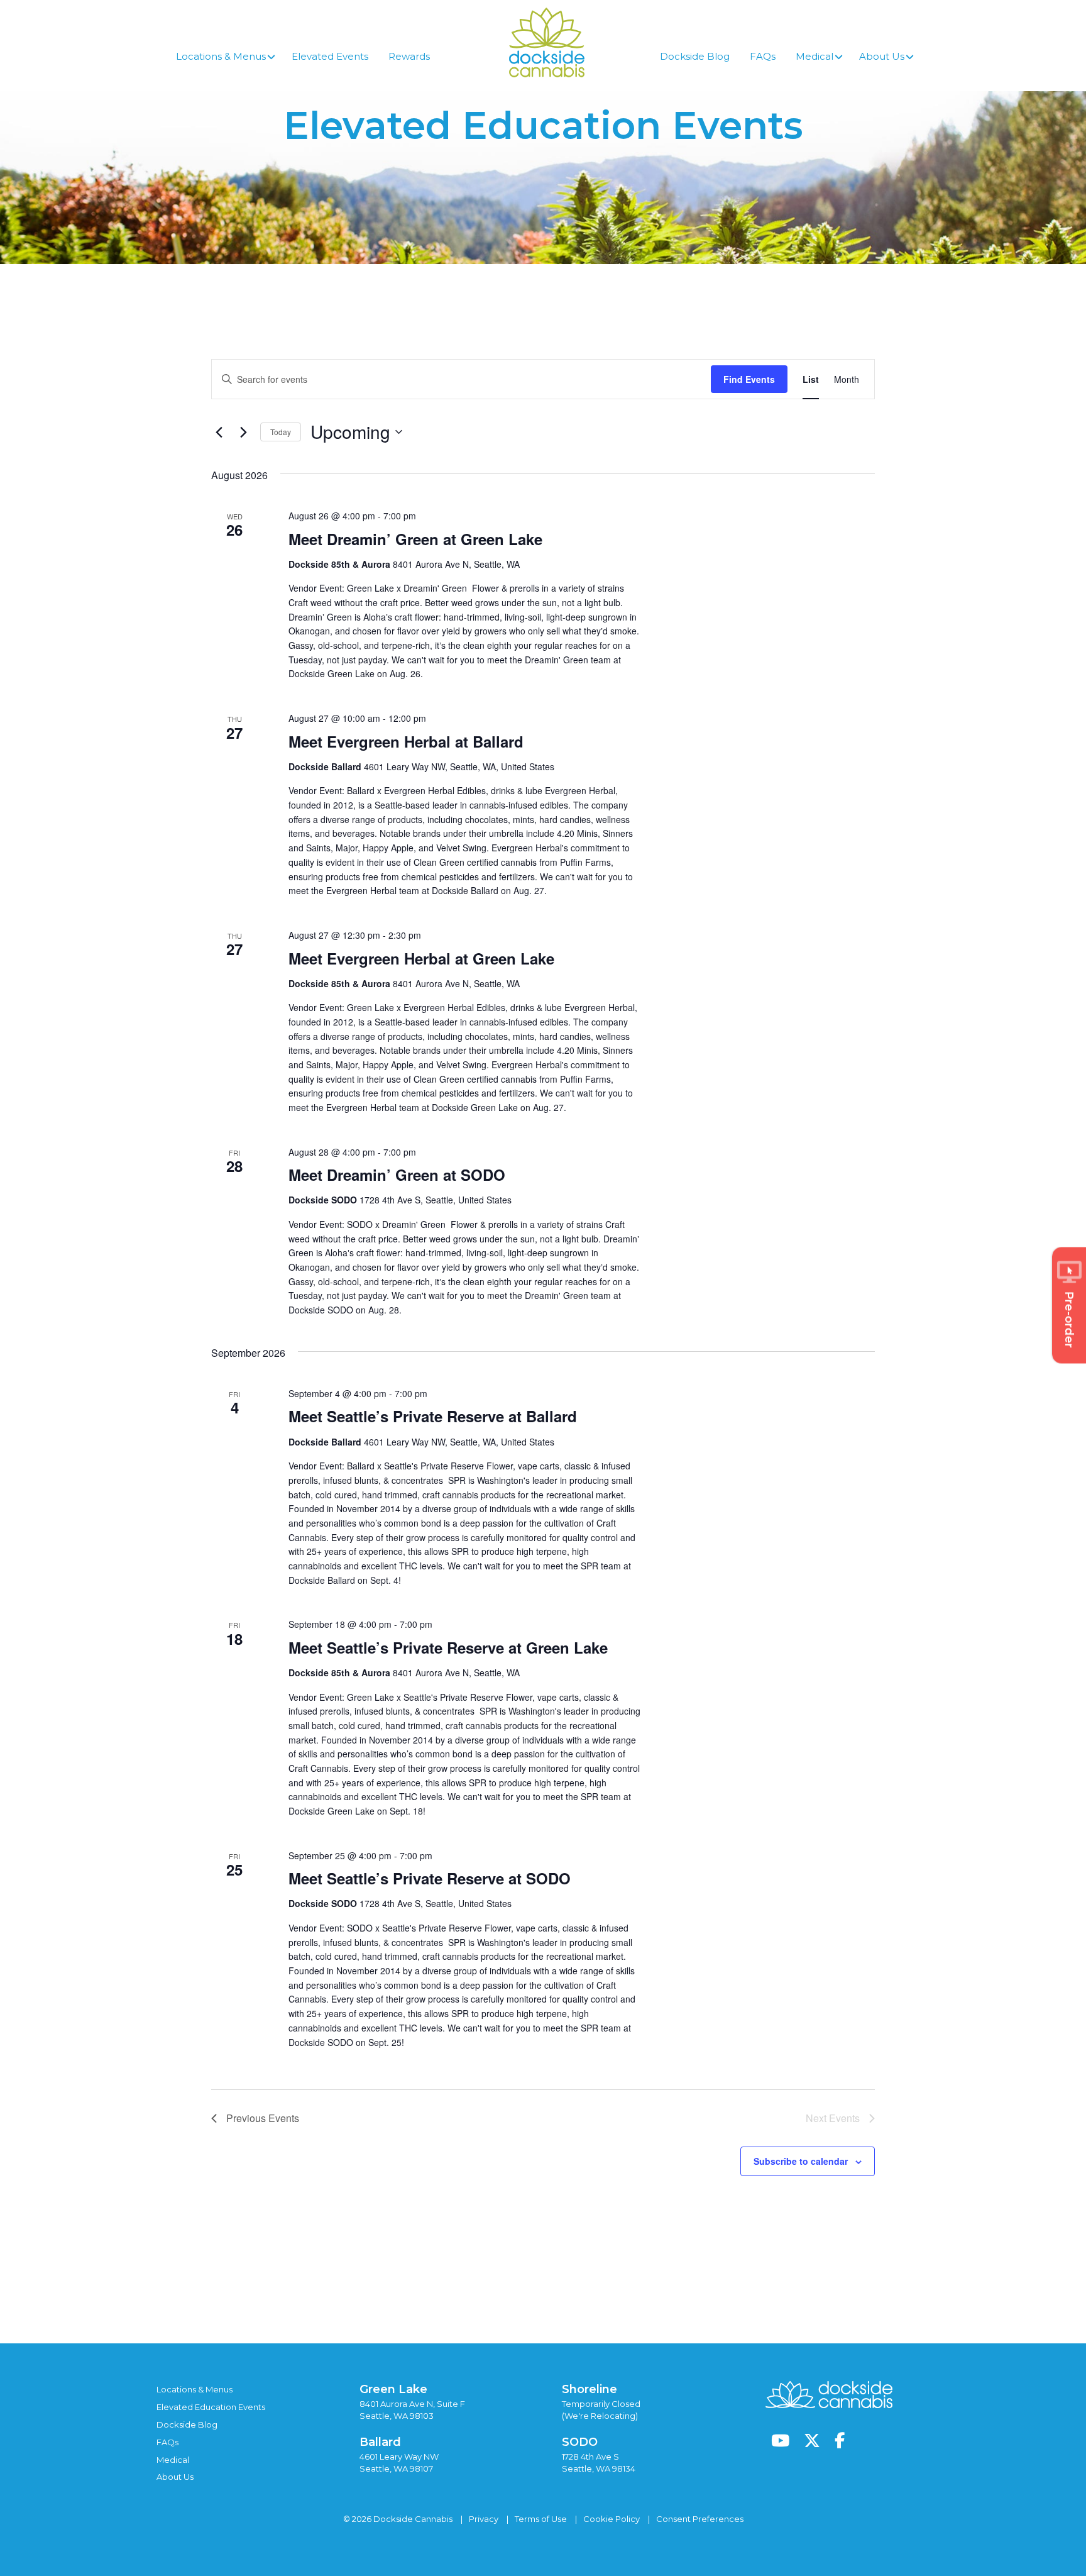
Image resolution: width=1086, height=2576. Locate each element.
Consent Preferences (700, 2519)
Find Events (749, 379)
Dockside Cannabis (547, 42)
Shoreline (590, 2389)
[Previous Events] (219, 432)
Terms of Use (541, 2519)
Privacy (484, 2519)
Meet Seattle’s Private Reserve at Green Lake (448, 1647)
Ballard (380, 2442)
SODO (580, 2442)
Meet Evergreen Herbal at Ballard (406, 741)
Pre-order (1069, 1319)
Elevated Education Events (211, 2407)
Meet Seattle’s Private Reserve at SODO (430, 1878)
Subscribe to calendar (801, 2161)
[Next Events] (243, 432)
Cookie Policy (612, 2519)
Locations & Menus (195, 2389)
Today (281, 432)
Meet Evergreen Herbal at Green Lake (421, 958)
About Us (175, 2477)
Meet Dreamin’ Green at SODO (397, 1175)
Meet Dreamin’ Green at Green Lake (415, 539)
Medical (173, 2460)
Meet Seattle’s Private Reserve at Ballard (433, 1416)
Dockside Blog (187, 2424)
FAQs (167, 2442)
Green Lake (393, 2389)
